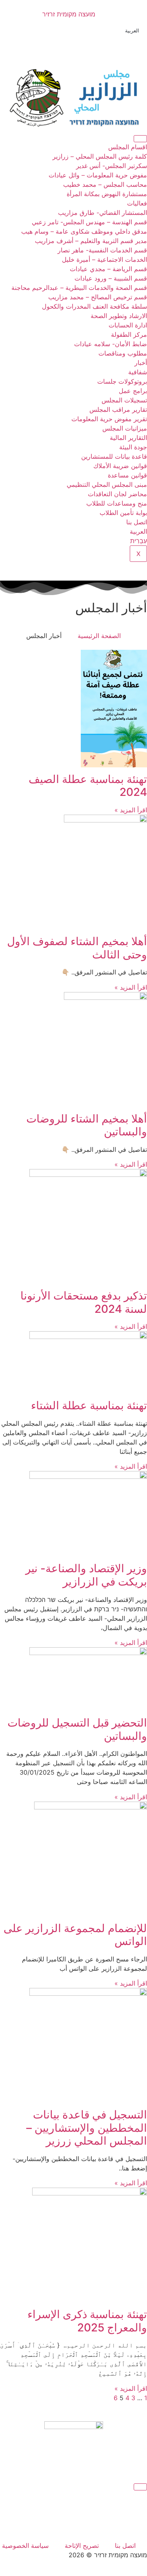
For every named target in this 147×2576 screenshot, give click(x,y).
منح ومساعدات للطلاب (117, 503)
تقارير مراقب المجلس (118, 409)
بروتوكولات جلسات (122, 381)
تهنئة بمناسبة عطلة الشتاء (89, 1405)
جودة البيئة (133, 447)
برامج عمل (133, 391)
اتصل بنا (137, 522)
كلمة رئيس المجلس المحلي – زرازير (100, 156)
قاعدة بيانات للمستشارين (114, 456)
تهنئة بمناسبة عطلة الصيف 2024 (88, 786)
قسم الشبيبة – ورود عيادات (111, 278)
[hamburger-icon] (140, 139)
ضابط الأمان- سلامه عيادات (111, 344)
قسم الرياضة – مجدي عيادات (108, 269)
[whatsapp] (73, 2511)
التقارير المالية (128, 438)
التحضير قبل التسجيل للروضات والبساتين (77, 1729)
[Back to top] (140, 2487)
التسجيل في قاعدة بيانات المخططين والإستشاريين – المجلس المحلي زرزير (87, 2128)
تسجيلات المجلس (124, 400)
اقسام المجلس (128, 147)
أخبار (141, 363)
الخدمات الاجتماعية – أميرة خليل (104, 259)
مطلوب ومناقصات (123, 353)
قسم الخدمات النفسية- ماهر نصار (102, 250)
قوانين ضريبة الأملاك (120, 466)
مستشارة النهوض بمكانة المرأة (107, 194)
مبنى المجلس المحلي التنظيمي (107, 484)
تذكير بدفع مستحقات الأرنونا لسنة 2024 (84, 1302)
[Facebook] (73, 43)
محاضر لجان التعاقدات (117, 494)
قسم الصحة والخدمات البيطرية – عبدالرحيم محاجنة (79, 288)
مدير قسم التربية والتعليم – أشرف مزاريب (91, 241)
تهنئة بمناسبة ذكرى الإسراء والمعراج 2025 (87, 2321)
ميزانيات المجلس (125, 428)
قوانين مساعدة (127, 475)
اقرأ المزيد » (131, 810)
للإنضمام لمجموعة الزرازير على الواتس (75, 1935)
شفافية (138, 372)
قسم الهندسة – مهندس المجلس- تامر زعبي (89, 222)
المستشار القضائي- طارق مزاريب (103, 213)
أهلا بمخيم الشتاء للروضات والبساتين (87, 1125)
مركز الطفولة (129, 334)
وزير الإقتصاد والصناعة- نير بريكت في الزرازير (86, 1575)
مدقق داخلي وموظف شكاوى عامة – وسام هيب (84, 231)
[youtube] (73, 2528)
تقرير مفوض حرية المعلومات (109, 419)
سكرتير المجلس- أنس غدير (112, 166)
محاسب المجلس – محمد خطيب (105, 184)
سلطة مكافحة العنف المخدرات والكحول (94, 306)
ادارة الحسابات (128, 325)
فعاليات (137, 203)
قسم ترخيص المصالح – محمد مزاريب (98, 297)
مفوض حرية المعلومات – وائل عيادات (98, 175)
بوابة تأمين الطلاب (123, 513)
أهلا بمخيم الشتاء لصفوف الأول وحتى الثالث (77, 948)
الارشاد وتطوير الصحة (119, 316)
